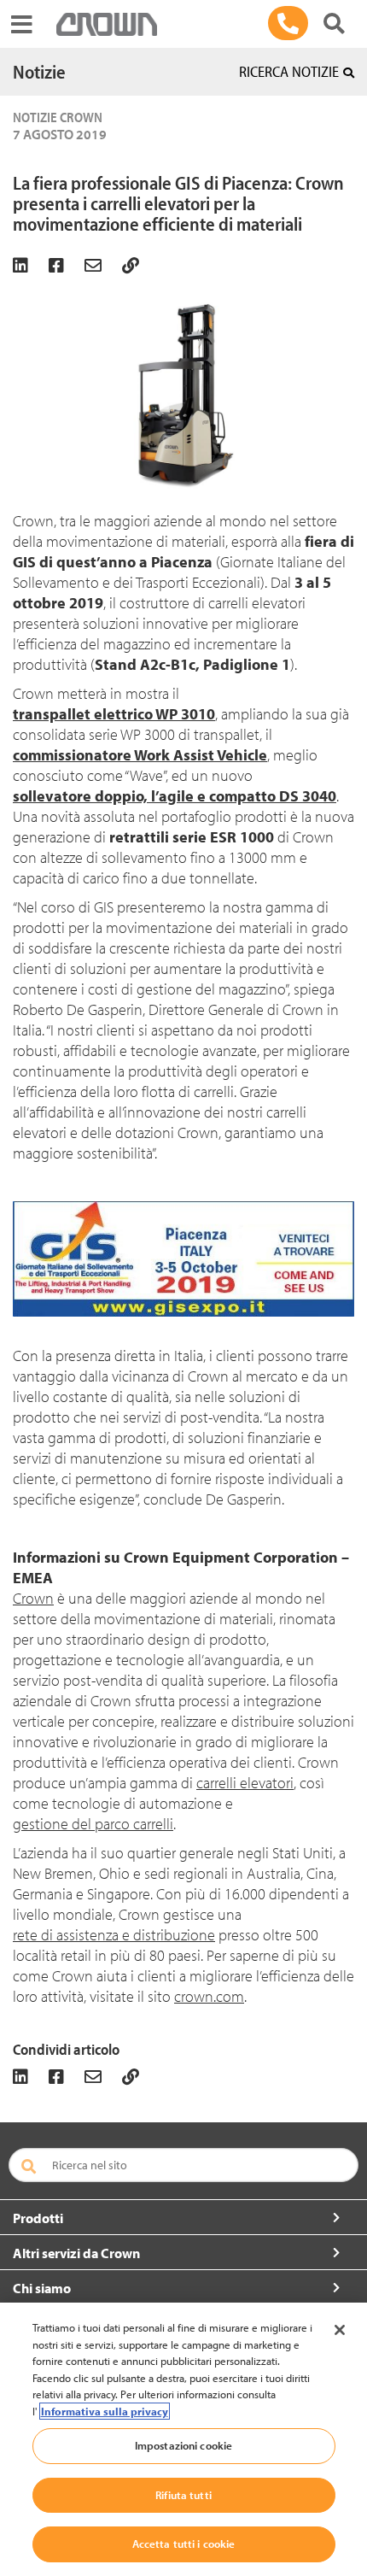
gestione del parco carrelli (93, 1824)
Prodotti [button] (38, 2218)
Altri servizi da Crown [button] (76, 2253)
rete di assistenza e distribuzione (114, 1935)
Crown (33, 1598)
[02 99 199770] (288, 23)
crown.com (209, 1996)
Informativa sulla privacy (105, 2411)
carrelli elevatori (245, 1783)
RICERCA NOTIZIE (289, 71)
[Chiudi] (340, 2330)
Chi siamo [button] (42, 2288)
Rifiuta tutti (183, 2495)
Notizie (39, 72)
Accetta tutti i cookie (184, 2544)
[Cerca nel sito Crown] (334, 23)
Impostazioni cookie (183, 2445)
